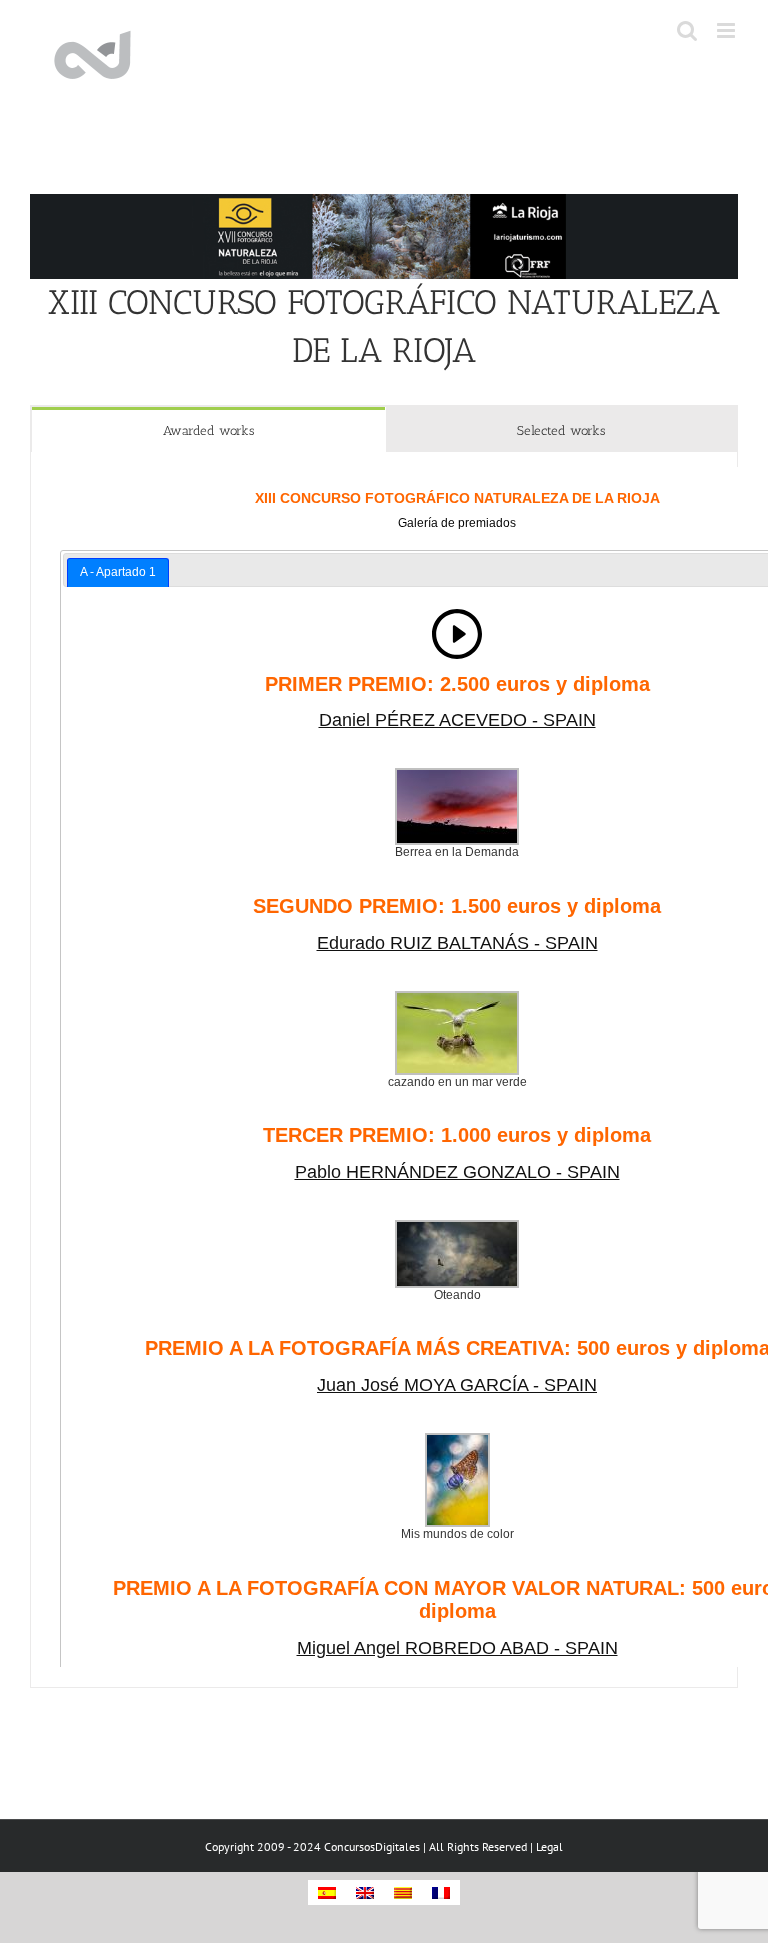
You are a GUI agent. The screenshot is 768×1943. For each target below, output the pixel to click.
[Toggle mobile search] (687, 30)
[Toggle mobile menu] (727, 30)
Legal (549, 1846)
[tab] (208, 429)
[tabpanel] (384, 1070)
